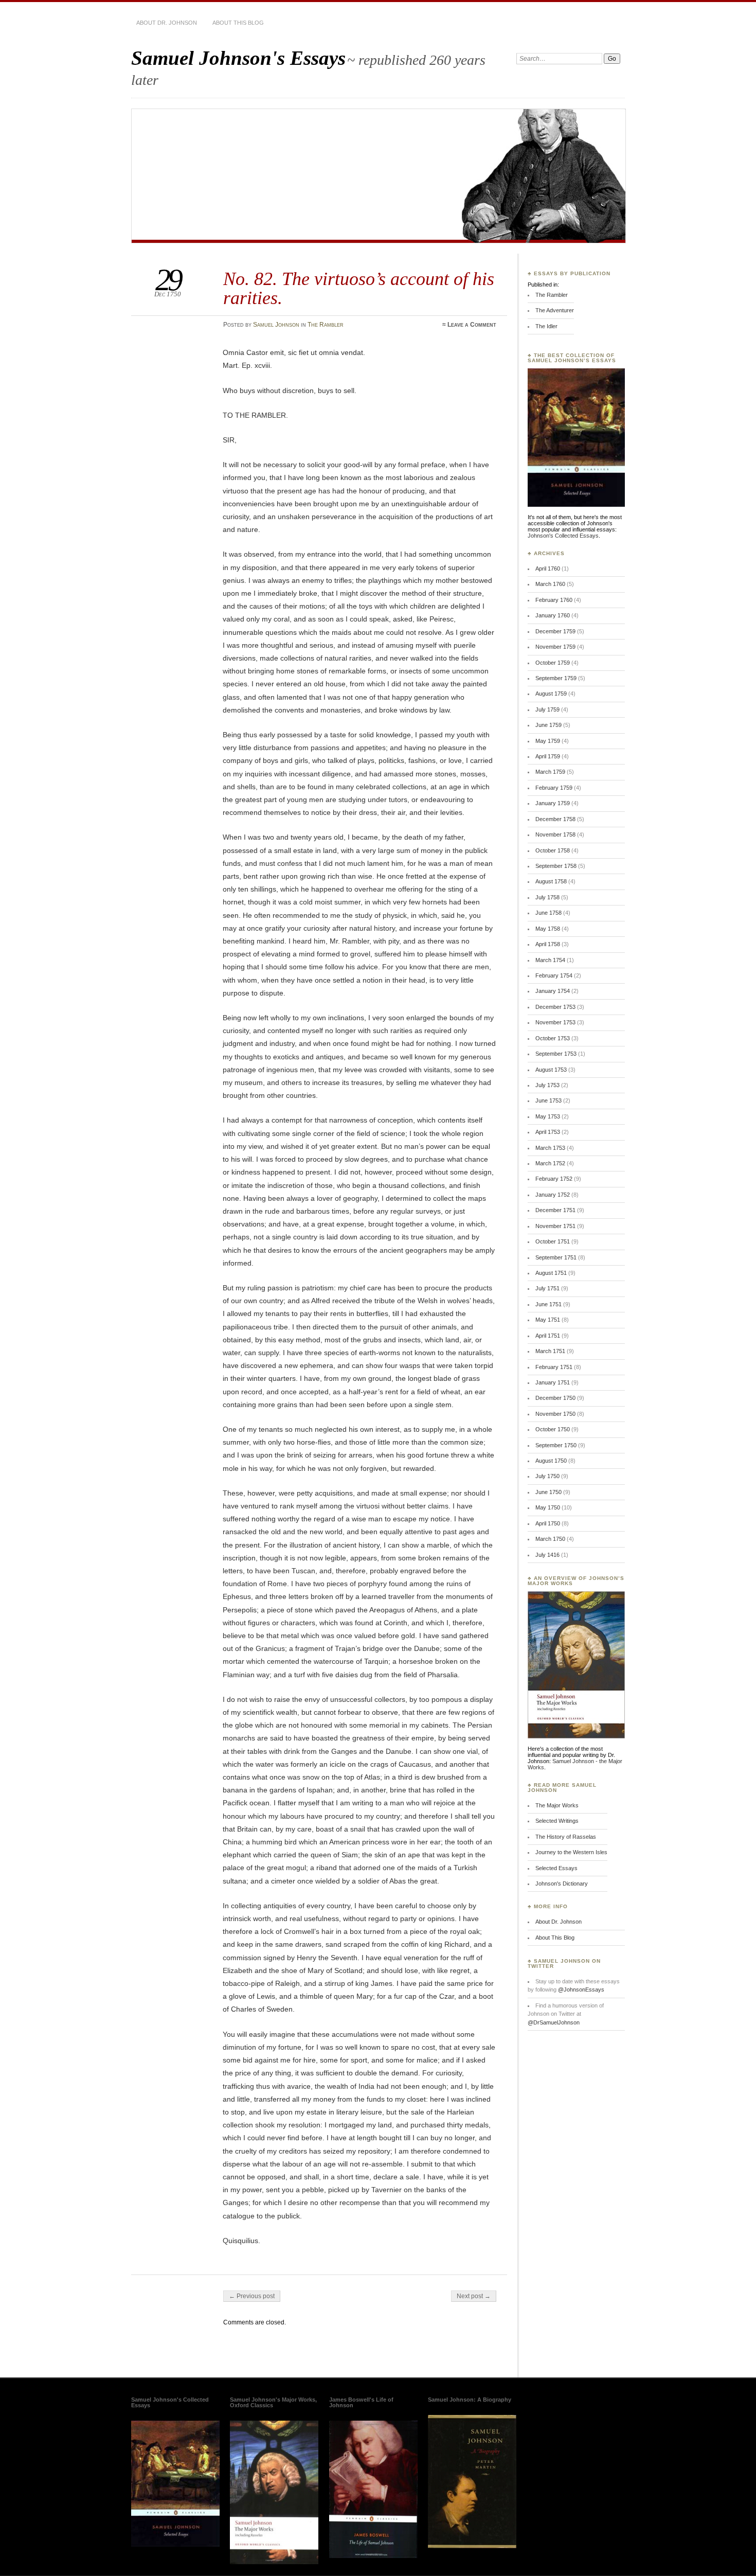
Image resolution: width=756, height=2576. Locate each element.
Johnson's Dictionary (562, 1884)
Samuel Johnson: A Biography (470, 2400)
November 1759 (555, 647)
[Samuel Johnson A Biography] (472, 2546)
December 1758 (555, 819)
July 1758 (547, 897)
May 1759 (548, 741)
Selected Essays (556, 1868)
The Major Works (557, 1805)
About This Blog (238, 23)
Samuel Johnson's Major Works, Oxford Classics (273, 2402)
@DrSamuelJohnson (554, 2022)
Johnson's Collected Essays (563, 536)
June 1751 (548, 1304)
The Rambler (326, 325)
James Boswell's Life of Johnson (361, 2402)
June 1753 (548, 1100)
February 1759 (554, 788)
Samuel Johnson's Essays (238, 58)
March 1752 (550, 1163)
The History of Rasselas (566, 1837)
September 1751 (556, 1257)
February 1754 (554, 975)
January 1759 (553, 803)
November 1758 (555, 834)
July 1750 (547, 1476)
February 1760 (554, 600)
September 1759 (556, 678)
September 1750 (556, 1445)
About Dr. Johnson (167, 23)
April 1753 (548, 1132)
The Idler (546, 326)
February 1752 (554, 1179)
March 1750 (550, 1539)
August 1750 (551, 1461)
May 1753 (548, 1116)
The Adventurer (555, 310)
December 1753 (555, 1007)
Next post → (474, 2296)
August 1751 (551, 1273)
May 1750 (548, 1507)
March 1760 (550, 584)
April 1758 (548, 944)
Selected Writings (557, 1821)
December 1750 (555, 1398)
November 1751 (555, 1226)
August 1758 (551, 881)
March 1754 (550, 960)
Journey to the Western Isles (571, 1852)
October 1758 (553, 850)
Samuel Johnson (276, 325)
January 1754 (553, 991)
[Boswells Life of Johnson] (373, 2556)
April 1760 (548, 569)
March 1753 (550, 1148)
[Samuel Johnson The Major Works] (274, 2562)
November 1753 (555, 1022)
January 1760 (553, 615)
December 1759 (555, 631)
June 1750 (548, 1492)
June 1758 (548, 913)
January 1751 (553, 1382)
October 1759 (553, 663)
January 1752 (553, 1195)
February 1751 (554, 1367)
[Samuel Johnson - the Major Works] (576, 1736)
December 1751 (555, 1210)
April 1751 (548, 1336)
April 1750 (548, 1523)
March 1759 (550, 772)
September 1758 (556, 866)
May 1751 (548, 1320)
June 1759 (548, 725)
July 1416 (547, 1555)
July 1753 (547, 1085)
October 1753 (553, 1038)
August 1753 (551, 1070)
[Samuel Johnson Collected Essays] (576, 505)
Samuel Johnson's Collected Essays (170, 2402)
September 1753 (556, 1054)
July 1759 (547, 709)
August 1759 (551, 694)
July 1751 (547, 1288)
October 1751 (553, 1241)
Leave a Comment (472, 325)
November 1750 (555, 1414)
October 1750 (553, 1429)
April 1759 (548, 756)
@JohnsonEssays (581, 1989)
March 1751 (550, 1351)
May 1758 (548, 929)
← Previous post (252, 2296)
